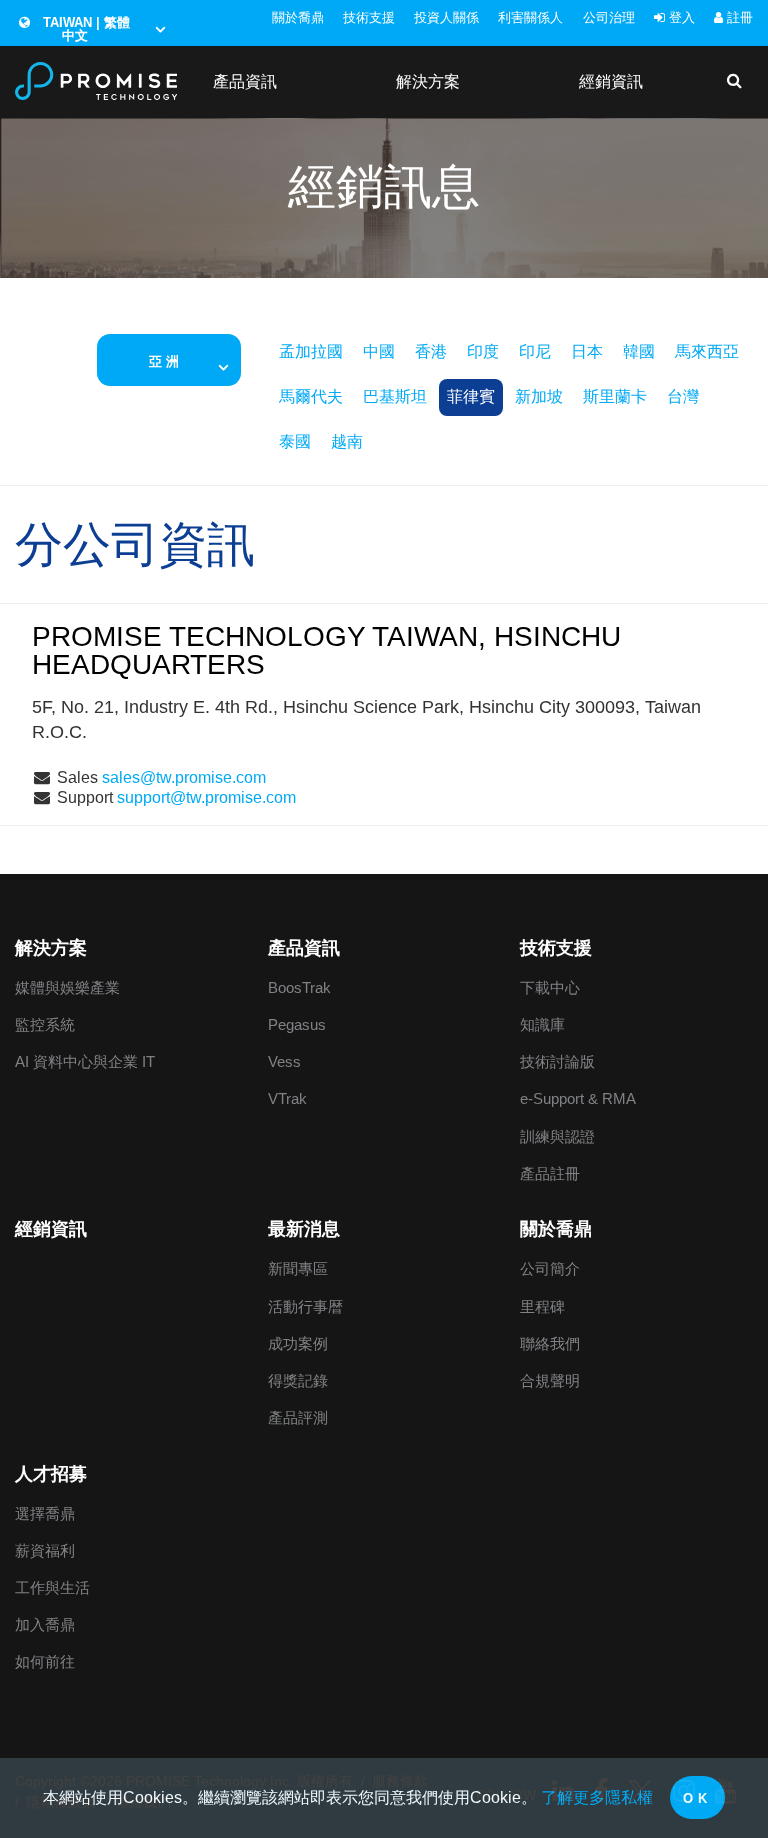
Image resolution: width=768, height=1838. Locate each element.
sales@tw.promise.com (184, 777)
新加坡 (539, 396)
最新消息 (304, 1229)
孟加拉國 (311, 351)
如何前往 (45, 1661)
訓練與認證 (557, 1136)
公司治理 (609, 17)
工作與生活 (52, 1587)
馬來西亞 (707, 351)
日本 (587, 351)
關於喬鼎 (298, 17)
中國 (379, 351)
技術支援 (369, 17)
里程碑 (542, 1306)
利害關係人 (530, 17)
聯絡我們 (550, 1343)
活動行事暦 (305, 1306)
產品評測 (298, 1417)
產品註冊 (550, 1173)
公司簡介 (550, 1268)
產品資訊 (245, 81)
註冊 (738, 17)
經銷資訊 (611, 81)
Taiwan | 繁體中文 (84, 29)
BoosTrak (299, 987)
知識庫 (542, 1024)
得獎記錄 (298, 1380)
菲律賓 (471, 396)
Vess (284, 1061)
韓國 (639, 351)
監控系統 (45, 1024)
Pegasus (297, 1024)
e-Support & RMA (578, 1098)
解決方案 (428, 81)
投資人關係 (446, 17)
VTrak (287, 1098)
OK (697, 1798)
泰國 (295, 441)
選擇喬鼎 (45, 1513)
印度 (483, 351)
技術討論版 (557, 1061)
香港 (431, 351)
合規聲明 (550, 1380)
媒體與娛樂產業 (67, 987)
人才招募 (51, 1474)
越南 (347, 441)
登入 (680, 17)
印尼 (535, 351)
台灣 (683, 396)
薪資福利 (45, 1550)
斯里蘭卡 (615, 396)
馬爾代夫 (311, 396)
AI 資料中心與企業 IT (85, 1061)
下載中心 (550, 987)
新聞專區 (298, 1268)
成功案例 (298, 1343)
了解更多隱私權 (597, 1797)
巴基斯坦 (395, 396)
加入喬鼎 (45, 1624)
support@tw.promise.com (206, 797)
